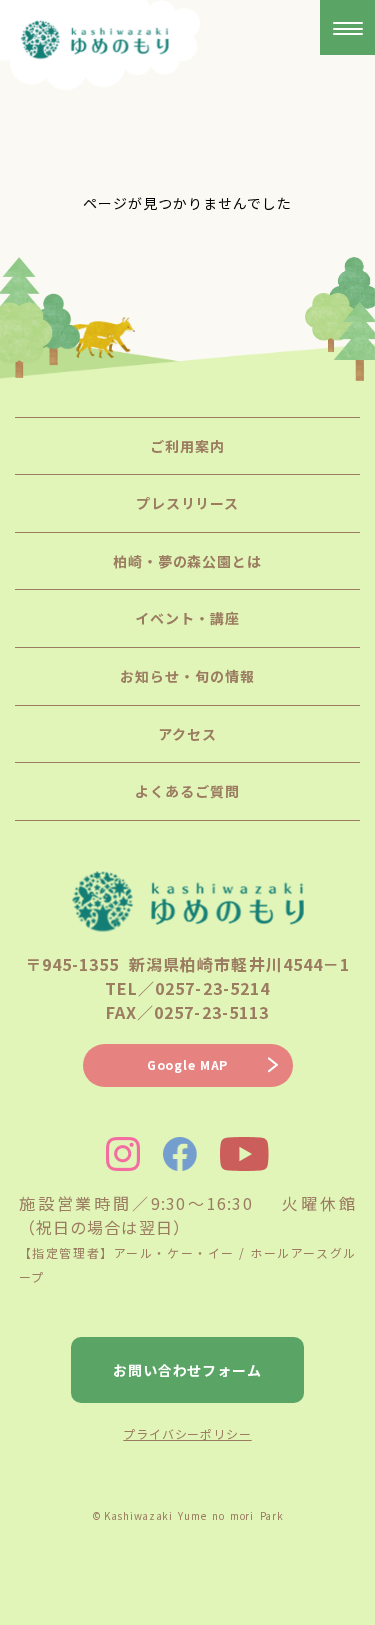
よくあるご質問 (187, 791)
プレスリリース (188, 503)
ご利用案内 (187, 446)
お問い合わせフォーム (188, 1370)
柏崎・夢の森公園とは (188, 561)
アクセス (187, 734)
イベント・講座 (187, 618)
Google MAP (187, 1064)
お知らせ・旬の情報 (187, 676)
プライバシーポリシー (187, 1433)
